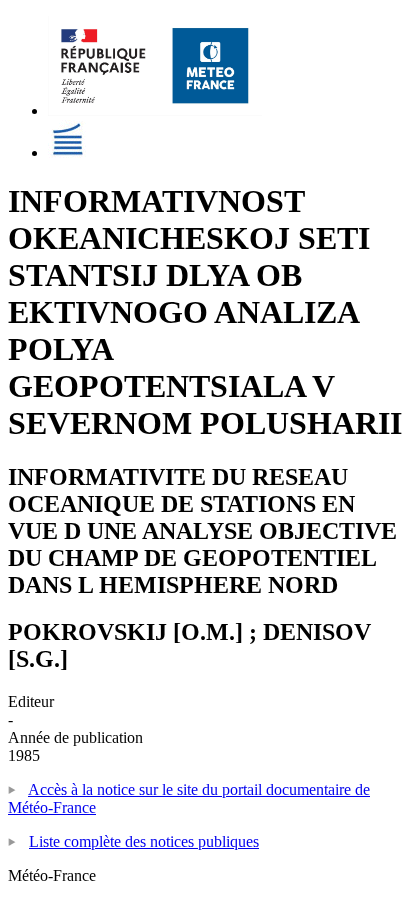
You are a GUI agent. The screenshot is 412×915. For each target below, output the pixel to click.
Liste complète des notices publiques (144, 841)
